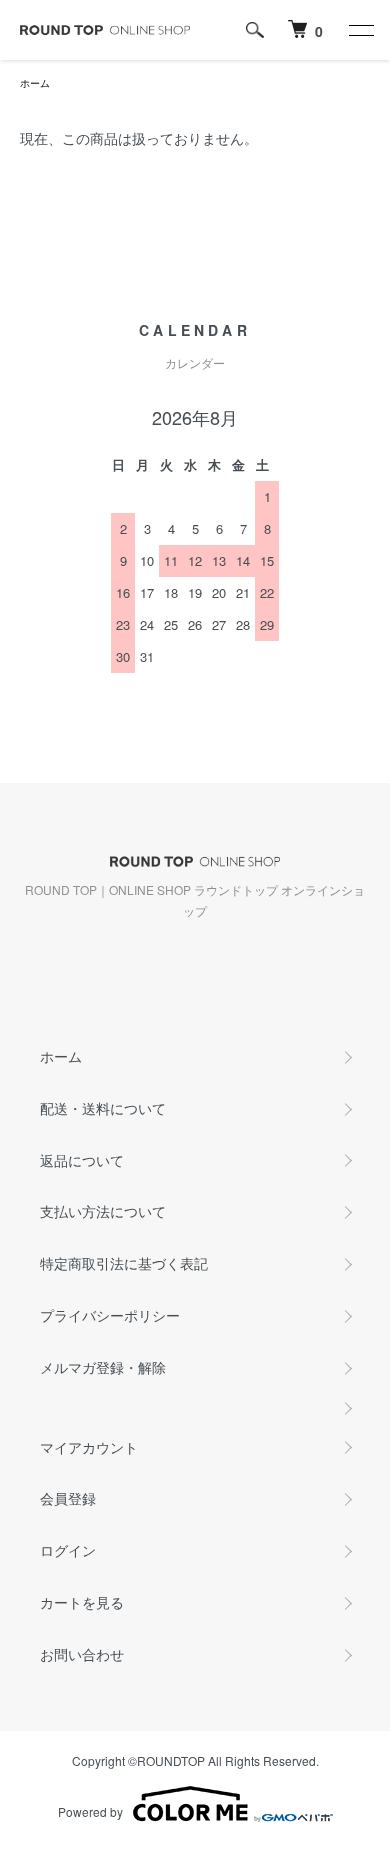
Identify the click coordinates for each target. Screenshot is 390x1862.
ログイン (68, 1550)
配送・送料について (103, 1108)
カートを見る (82, 1602)
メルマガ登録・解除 (103, 1367)
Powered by (90, 1811)
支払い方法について (103, 1211)
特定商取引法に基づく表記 (124, 1263)
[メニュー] (360, 30)
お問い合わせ (82, 1654)
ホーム (35, 83)
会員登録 (68, 1498)
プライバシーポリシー (110, 1315)
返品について (82, 1160)
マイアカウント (89, 1447)
